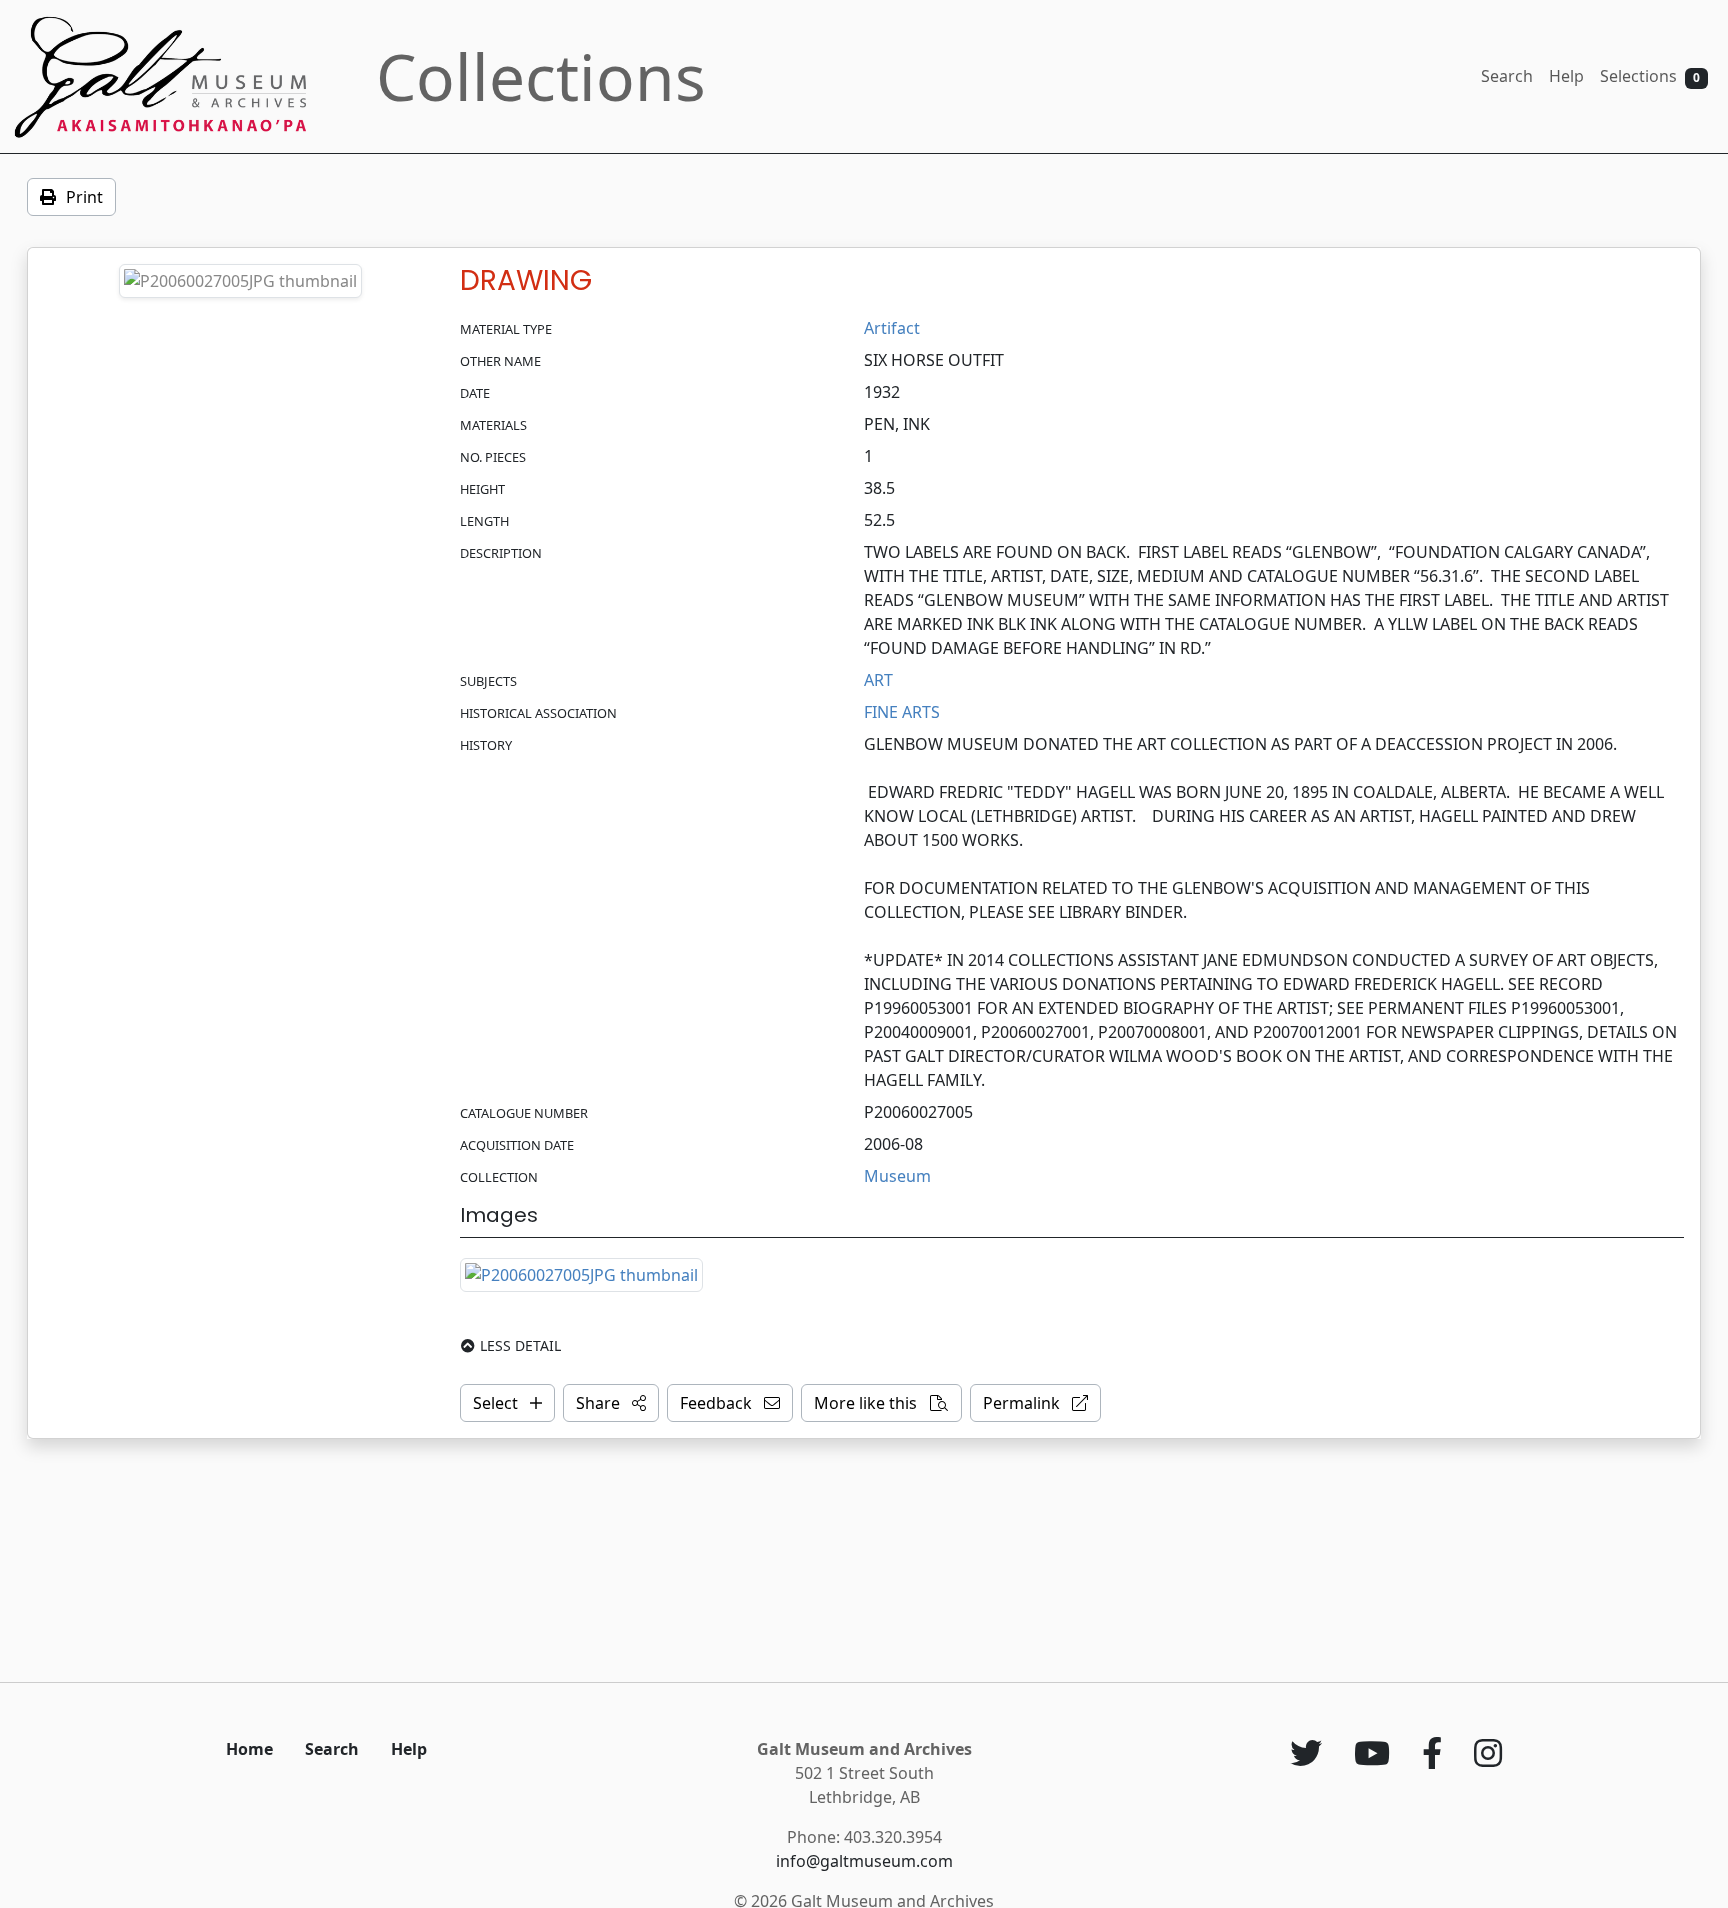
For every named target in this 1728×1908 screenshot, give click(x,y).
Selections (1650, 76)
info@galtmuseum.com (864, 1861)
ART (878, 680)
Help (1566, 76)
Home (249, 1749)
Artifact (892, 328)
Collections (541, 76)
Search (1507, 76)
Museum (897, 1176)
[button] (611, 1403)
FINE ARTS (902, 712)
